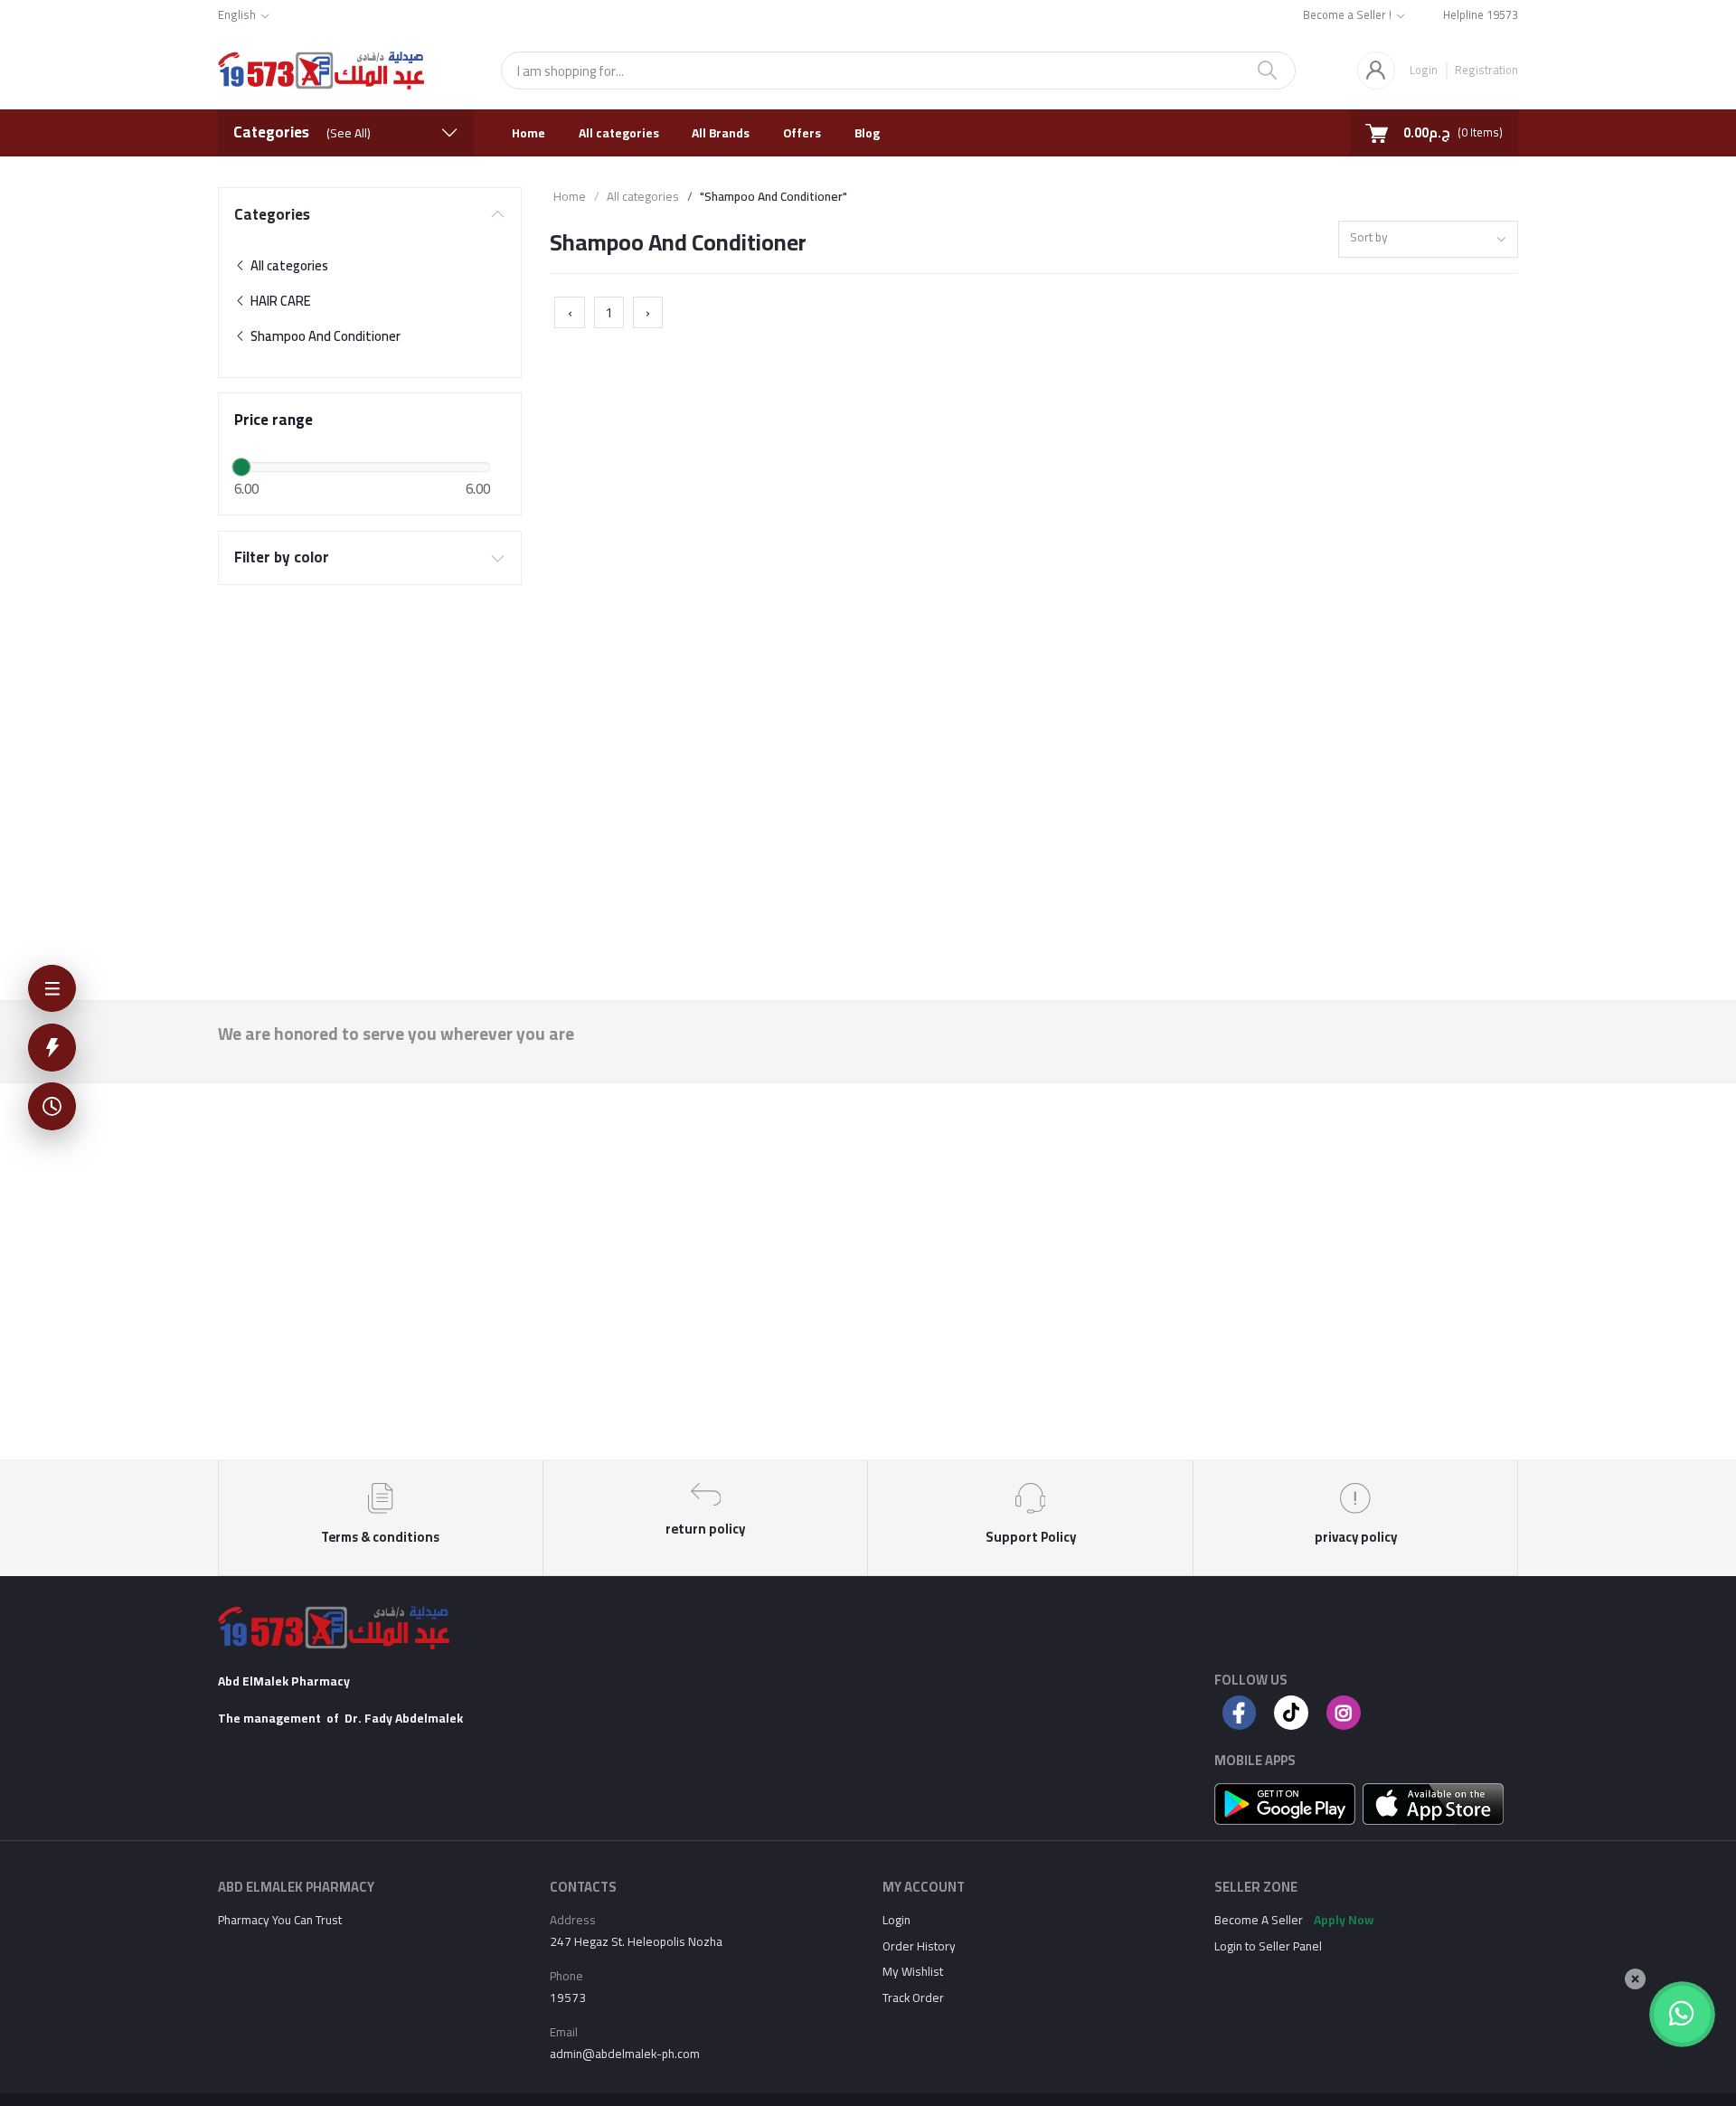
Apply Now (1344, 1920)
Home (528, 133)
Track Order (913, 1997)
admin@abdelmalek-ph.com (625, 2054)
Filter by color (282, 557)
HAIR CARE (279, 301)
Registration (1486, 69)
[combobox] (1428, 239)
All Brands (721, 133)
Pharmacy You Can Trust (280, 1920)
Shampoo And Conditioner (324, 336)
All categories (619, 133)
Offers (802, 133)
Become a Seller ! (1347, 16)
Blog (867, 133)
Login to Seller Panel (1268, 1946)
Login (1424, 70)
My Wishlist (913, 1971)
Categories (272, 215)
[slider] (241, 467)
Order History (919, 1946)
